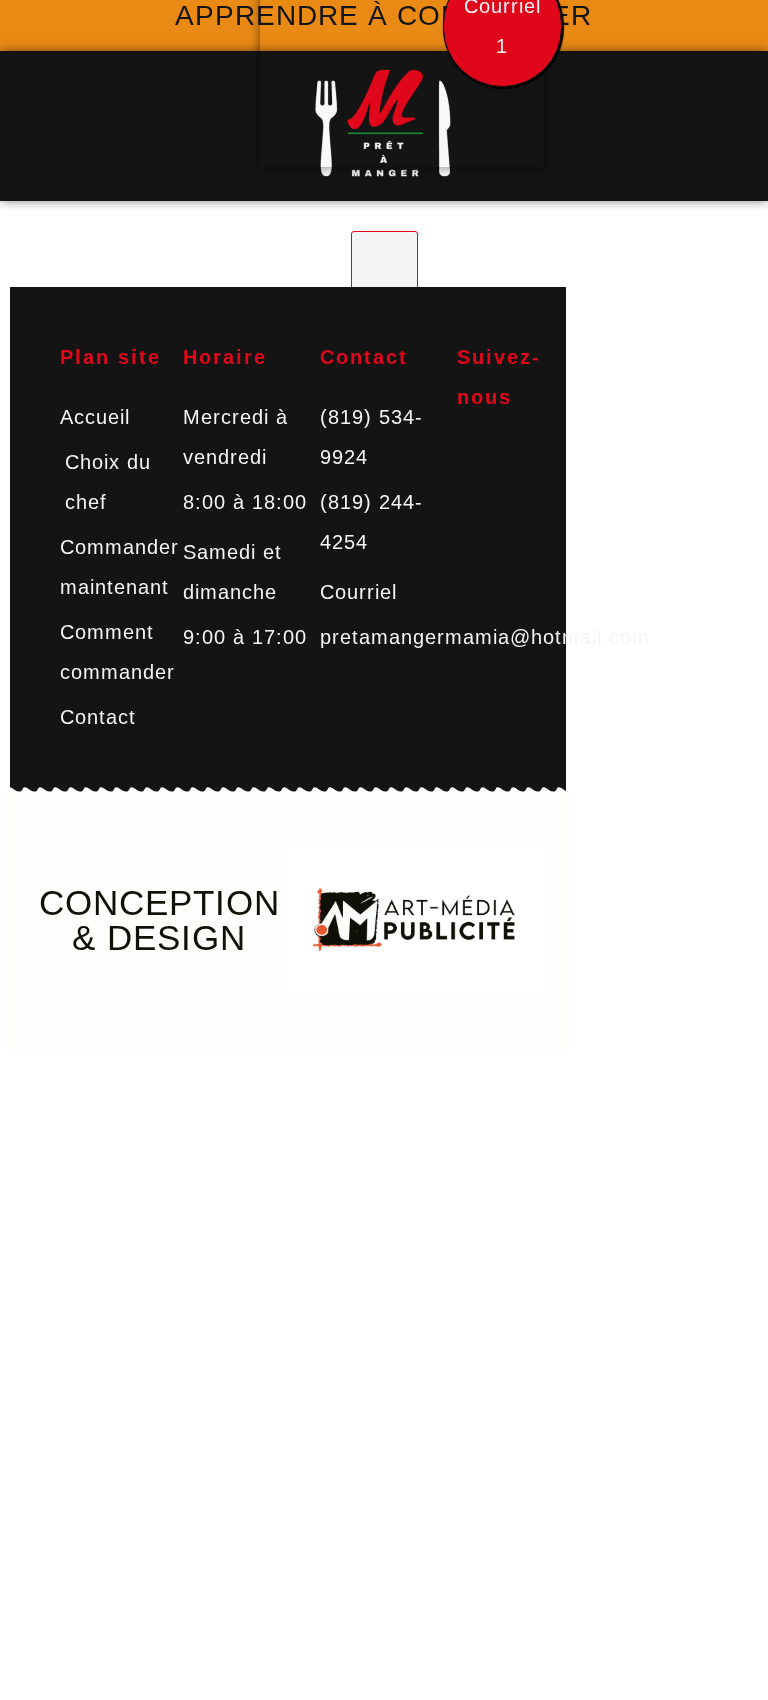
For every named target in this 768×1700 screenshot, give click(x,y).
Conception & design (159, 920)
